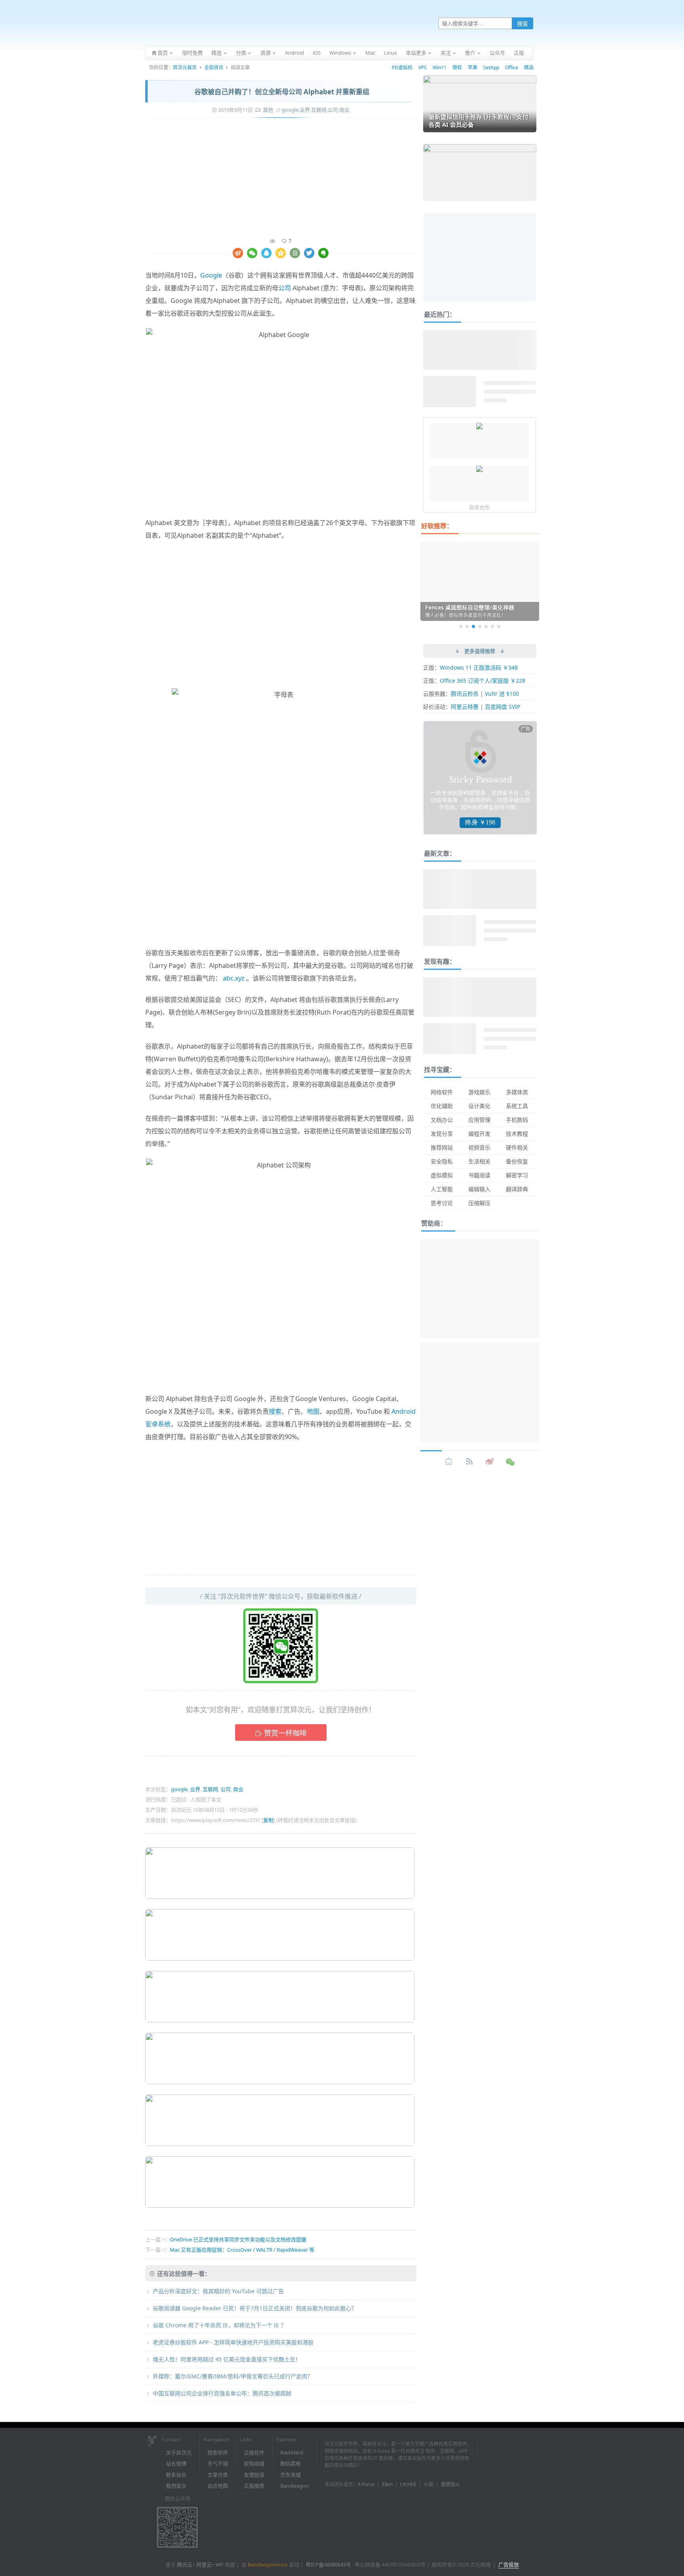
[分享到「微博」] (238, 253)
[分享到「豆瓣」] (295, 253)
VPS (423, 68)
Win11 (440, 68)
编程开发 (479, 1134)
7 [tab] (499, 626)
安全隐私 (442, 1161)
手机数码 (517, 1120)
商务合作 (479, 507)
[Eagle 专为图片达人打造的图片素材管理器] (479, 470)
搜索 (275, 1411)
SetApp (491, 68)
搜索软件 (218, 2452)
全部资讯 (214, 68)
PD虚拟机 (402, 68)
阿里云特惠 (465, 707)
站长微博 (176, 2464)
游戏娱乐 (479, 1092)
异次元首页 (185, 68)
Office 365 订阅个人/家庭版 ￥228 (483, 681)
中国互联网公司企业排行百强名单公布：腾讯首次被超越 (222, 2393)
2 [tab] (467, 626)
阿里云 (204, 2565)
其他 (268, 110)
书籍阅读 (479, 1175)
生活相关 (479, 1161)
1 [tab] (461, 626)
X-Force (366, 2484)
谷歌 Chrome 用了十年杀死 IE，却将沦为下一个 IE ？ (219, 2325)
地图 (313, 1411)
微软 (457, 68)
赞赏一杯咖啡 (285, 1733)
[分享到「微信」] (252, 253)
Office (512, 68)
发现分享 (442, 1134)
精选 (529, 68)
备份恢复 (517, 1161)
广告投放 (509, 2565)
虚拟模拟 (442, 1175)
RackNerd (292, 2452)
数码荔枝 (291, 2464)
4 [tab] (480, 626)
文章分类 (218, 2475)
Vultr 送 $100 (502, 694)
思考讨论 (442, 1203)
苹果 (473, 68)
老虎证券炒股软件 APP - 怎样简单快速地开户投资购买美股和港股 (233, 2342)
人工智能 (442, 1189)
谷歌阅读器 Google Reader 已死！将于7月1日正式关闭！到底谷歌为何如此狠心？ (255, 2308)
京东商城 (291, 2475)
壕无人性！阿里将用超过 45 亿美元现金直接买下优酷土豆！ (227, 2359)
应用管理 (479, 1120)
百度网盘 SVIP (503, 707)
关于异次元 (179, 2452)
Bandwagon (294, 2486)
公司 (333, 110)
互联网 (319, 110)
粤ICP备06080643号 (328, 2565)
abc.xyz (234, 978)
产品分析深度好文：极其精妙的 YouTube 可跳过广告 (218, 2291)
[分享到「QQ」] (266, 253)
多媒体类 (517, 1092)
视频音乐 (479, 1147)
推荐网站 (442, 1147)
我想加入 (450, 2484)
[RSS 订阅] (469, 1462)
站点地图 (218, 2486)
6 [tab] (492, 626)
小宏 (429, 2484)
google (290, 110)
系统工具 (517, 1106)
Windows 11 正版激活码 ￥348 (479, 667)
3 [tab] (473, 626)
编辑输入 (479, 1189)
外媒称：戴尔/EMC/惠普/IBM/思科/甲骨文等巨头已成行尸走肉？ (233, 2376)
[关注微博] (490, 1462)
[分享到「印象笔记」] (323, 253)
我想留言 (176, 2486)
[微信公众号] (511, 1462)
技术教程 (517, 1134)
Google (211, 275)
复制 (268, 1820)
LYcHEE (408, 2484)
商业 (344, 110)
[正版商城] (449, 1462)
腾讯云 (185, 2565)
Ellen (387, 2484)
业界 (305, 110)
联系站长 (176, 2475)
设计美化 (479, 1106)
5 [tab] (486, 626)
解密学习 (517, 1175)
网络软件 (442, 1092)
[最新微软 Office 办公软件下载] (479, 427)
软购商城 (254, 2464)
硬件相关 (517, 1147)
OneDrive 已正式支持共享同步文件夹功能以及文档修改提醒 (238, 2239)
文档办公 (442, 1120)
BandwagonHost (268, 2565)
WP (220, 2565)
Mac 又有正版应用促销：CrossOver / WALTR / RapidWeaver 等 (242, 2250)
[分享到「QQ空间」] (281, 253)
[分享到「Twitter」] (309, 253)
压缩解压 (479, 1203)
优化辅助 (442, 1106)
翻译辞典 (517, 1189)
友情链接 (254, 2475)
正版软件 (254, 2452)
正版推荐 (254, 2486)
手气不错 (218, 2464)
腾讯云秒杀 (465, 694)
